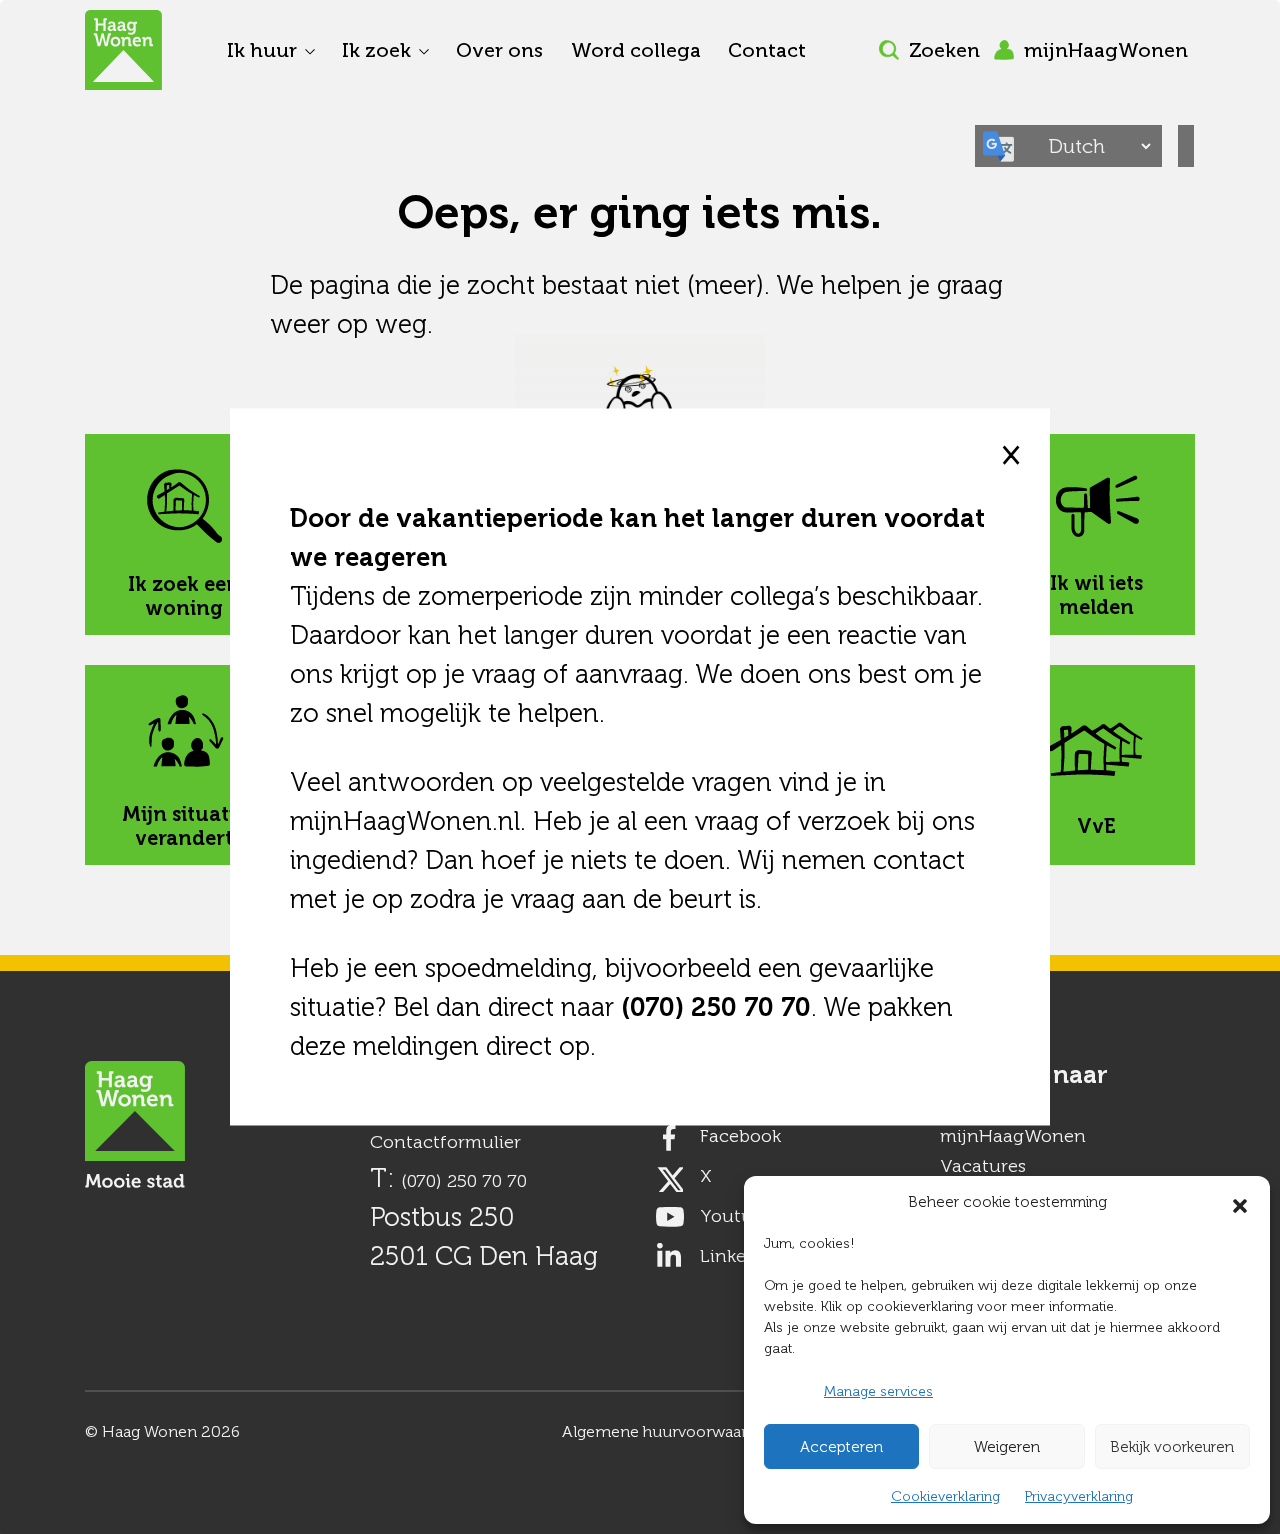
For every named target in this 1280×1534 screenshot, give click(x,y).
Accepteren (841, 1447)
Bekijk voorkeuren (1172, 1447)
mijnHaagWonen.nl (405, 821)
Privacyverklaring (1079, 1496)
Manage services (878, 1391)
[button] (1240, 1202)
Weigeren (1007, 1447)
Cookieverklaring (945, 1496)
